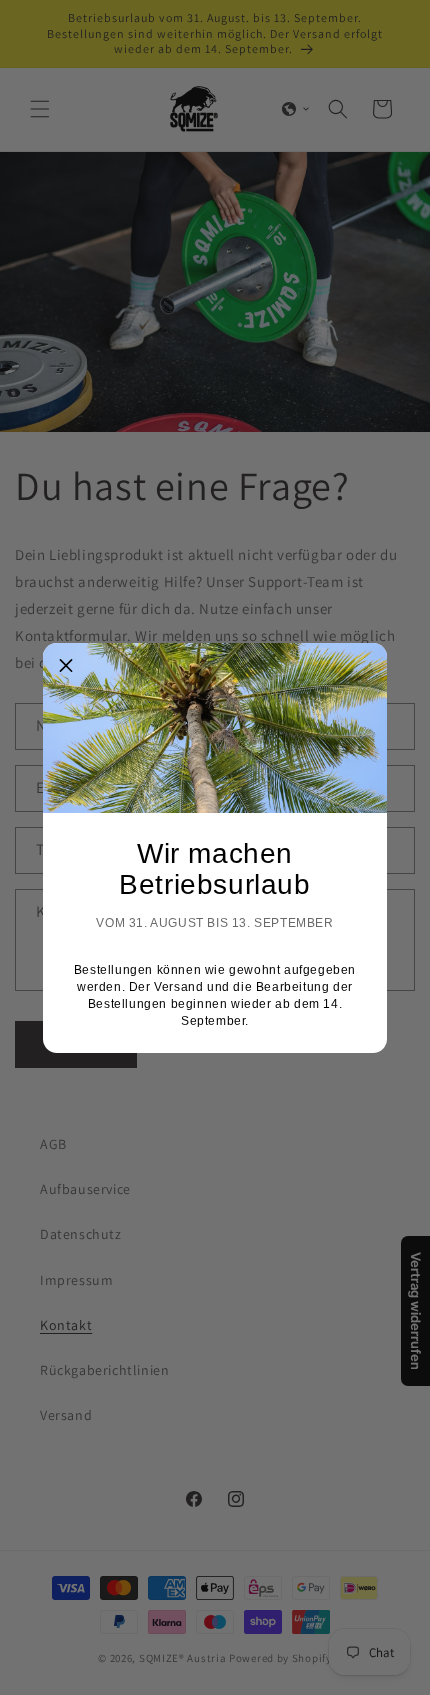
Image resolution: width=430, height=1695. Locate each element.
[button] (66, 666)
